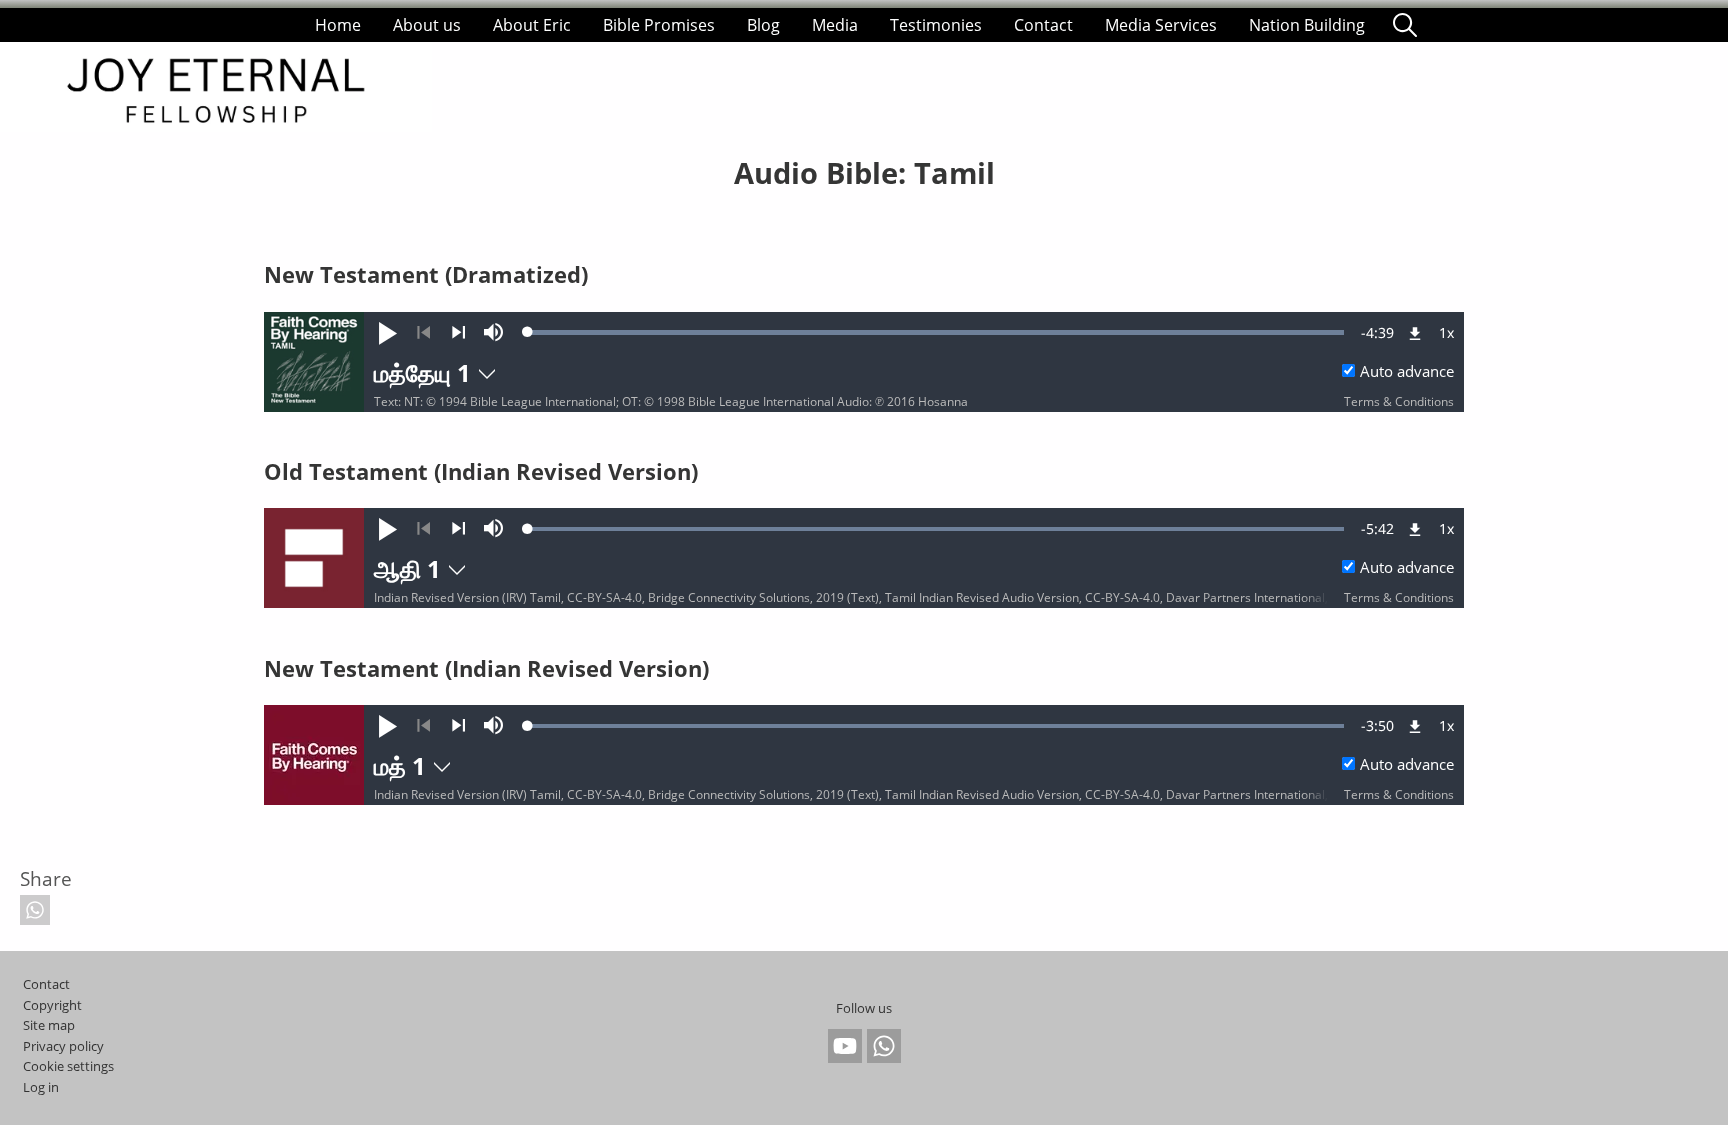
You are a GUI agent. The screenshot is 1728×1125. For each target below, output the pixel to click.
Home (338, 25)
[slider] (936, 332)
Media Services (1161, 25)
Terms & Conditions (1399, 401)
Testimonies (936, 25)
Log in (41, 1087)
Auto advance (1407, 371)
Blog (763, 25)
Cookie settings (68, 1066)
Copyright (52, 1005)
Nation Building (1307, 25)
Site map (49, 1025)
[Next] (458, 333)
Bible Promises (659, 25)
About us (427, 25)
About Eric (532, 25)
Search (1405, 25)
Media (835, 25)
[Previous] (423, 333)
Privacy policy (63, 1046)
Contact (1043, 25)
